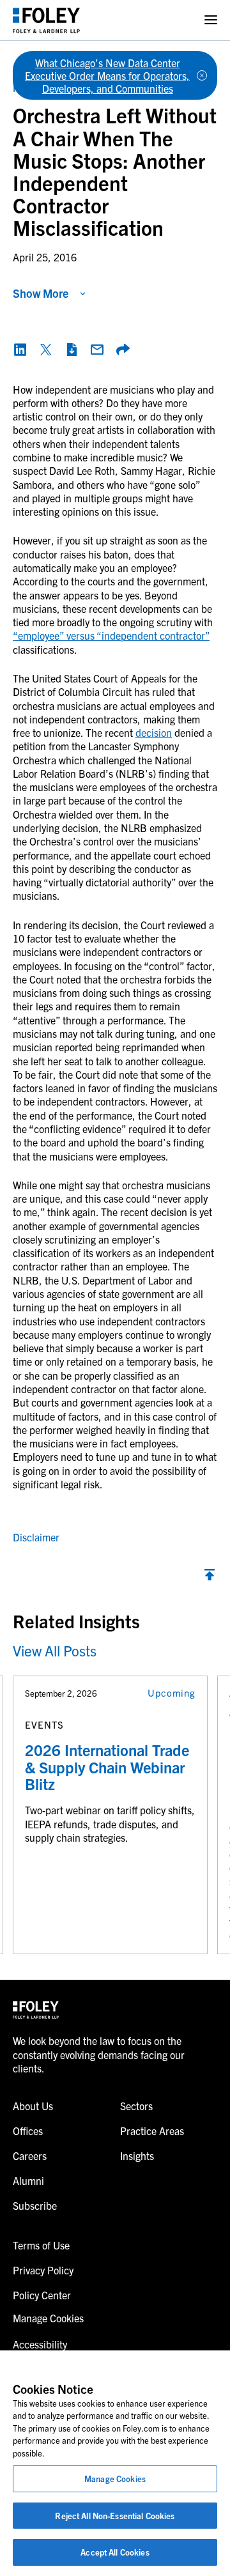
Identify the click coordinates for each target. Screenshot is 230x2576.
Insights (137, 2156)
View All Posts (55, 1650)
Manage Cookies (115, 2479)
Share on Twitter (46, 350)
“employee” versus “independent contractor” (111, 635)
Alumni (28, 2180)
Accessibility (40, 2344)
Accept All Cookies (115, 2552)
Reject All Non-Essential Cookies (115, 2516)
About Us (33, 2106)
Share (123, 350)
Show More (41, 293)
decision (154, 732)
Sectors (136, 2106)
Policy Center (42, 2295)
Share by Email (97, 350)
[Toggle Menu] (211, 20)
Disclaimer (36, 1537)
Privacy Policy (43, 2270)
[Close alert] (202, 75)
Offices (28, 2131)
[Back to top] (210, 1578)
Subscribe (35, 2205)
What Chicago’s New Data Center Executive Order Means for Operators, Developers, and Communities (107, 75)
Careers (30, 2156)
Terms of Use (41, 2245)
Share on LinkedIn (20, 350)
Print (72, 350)
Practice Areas (152, 2131)
